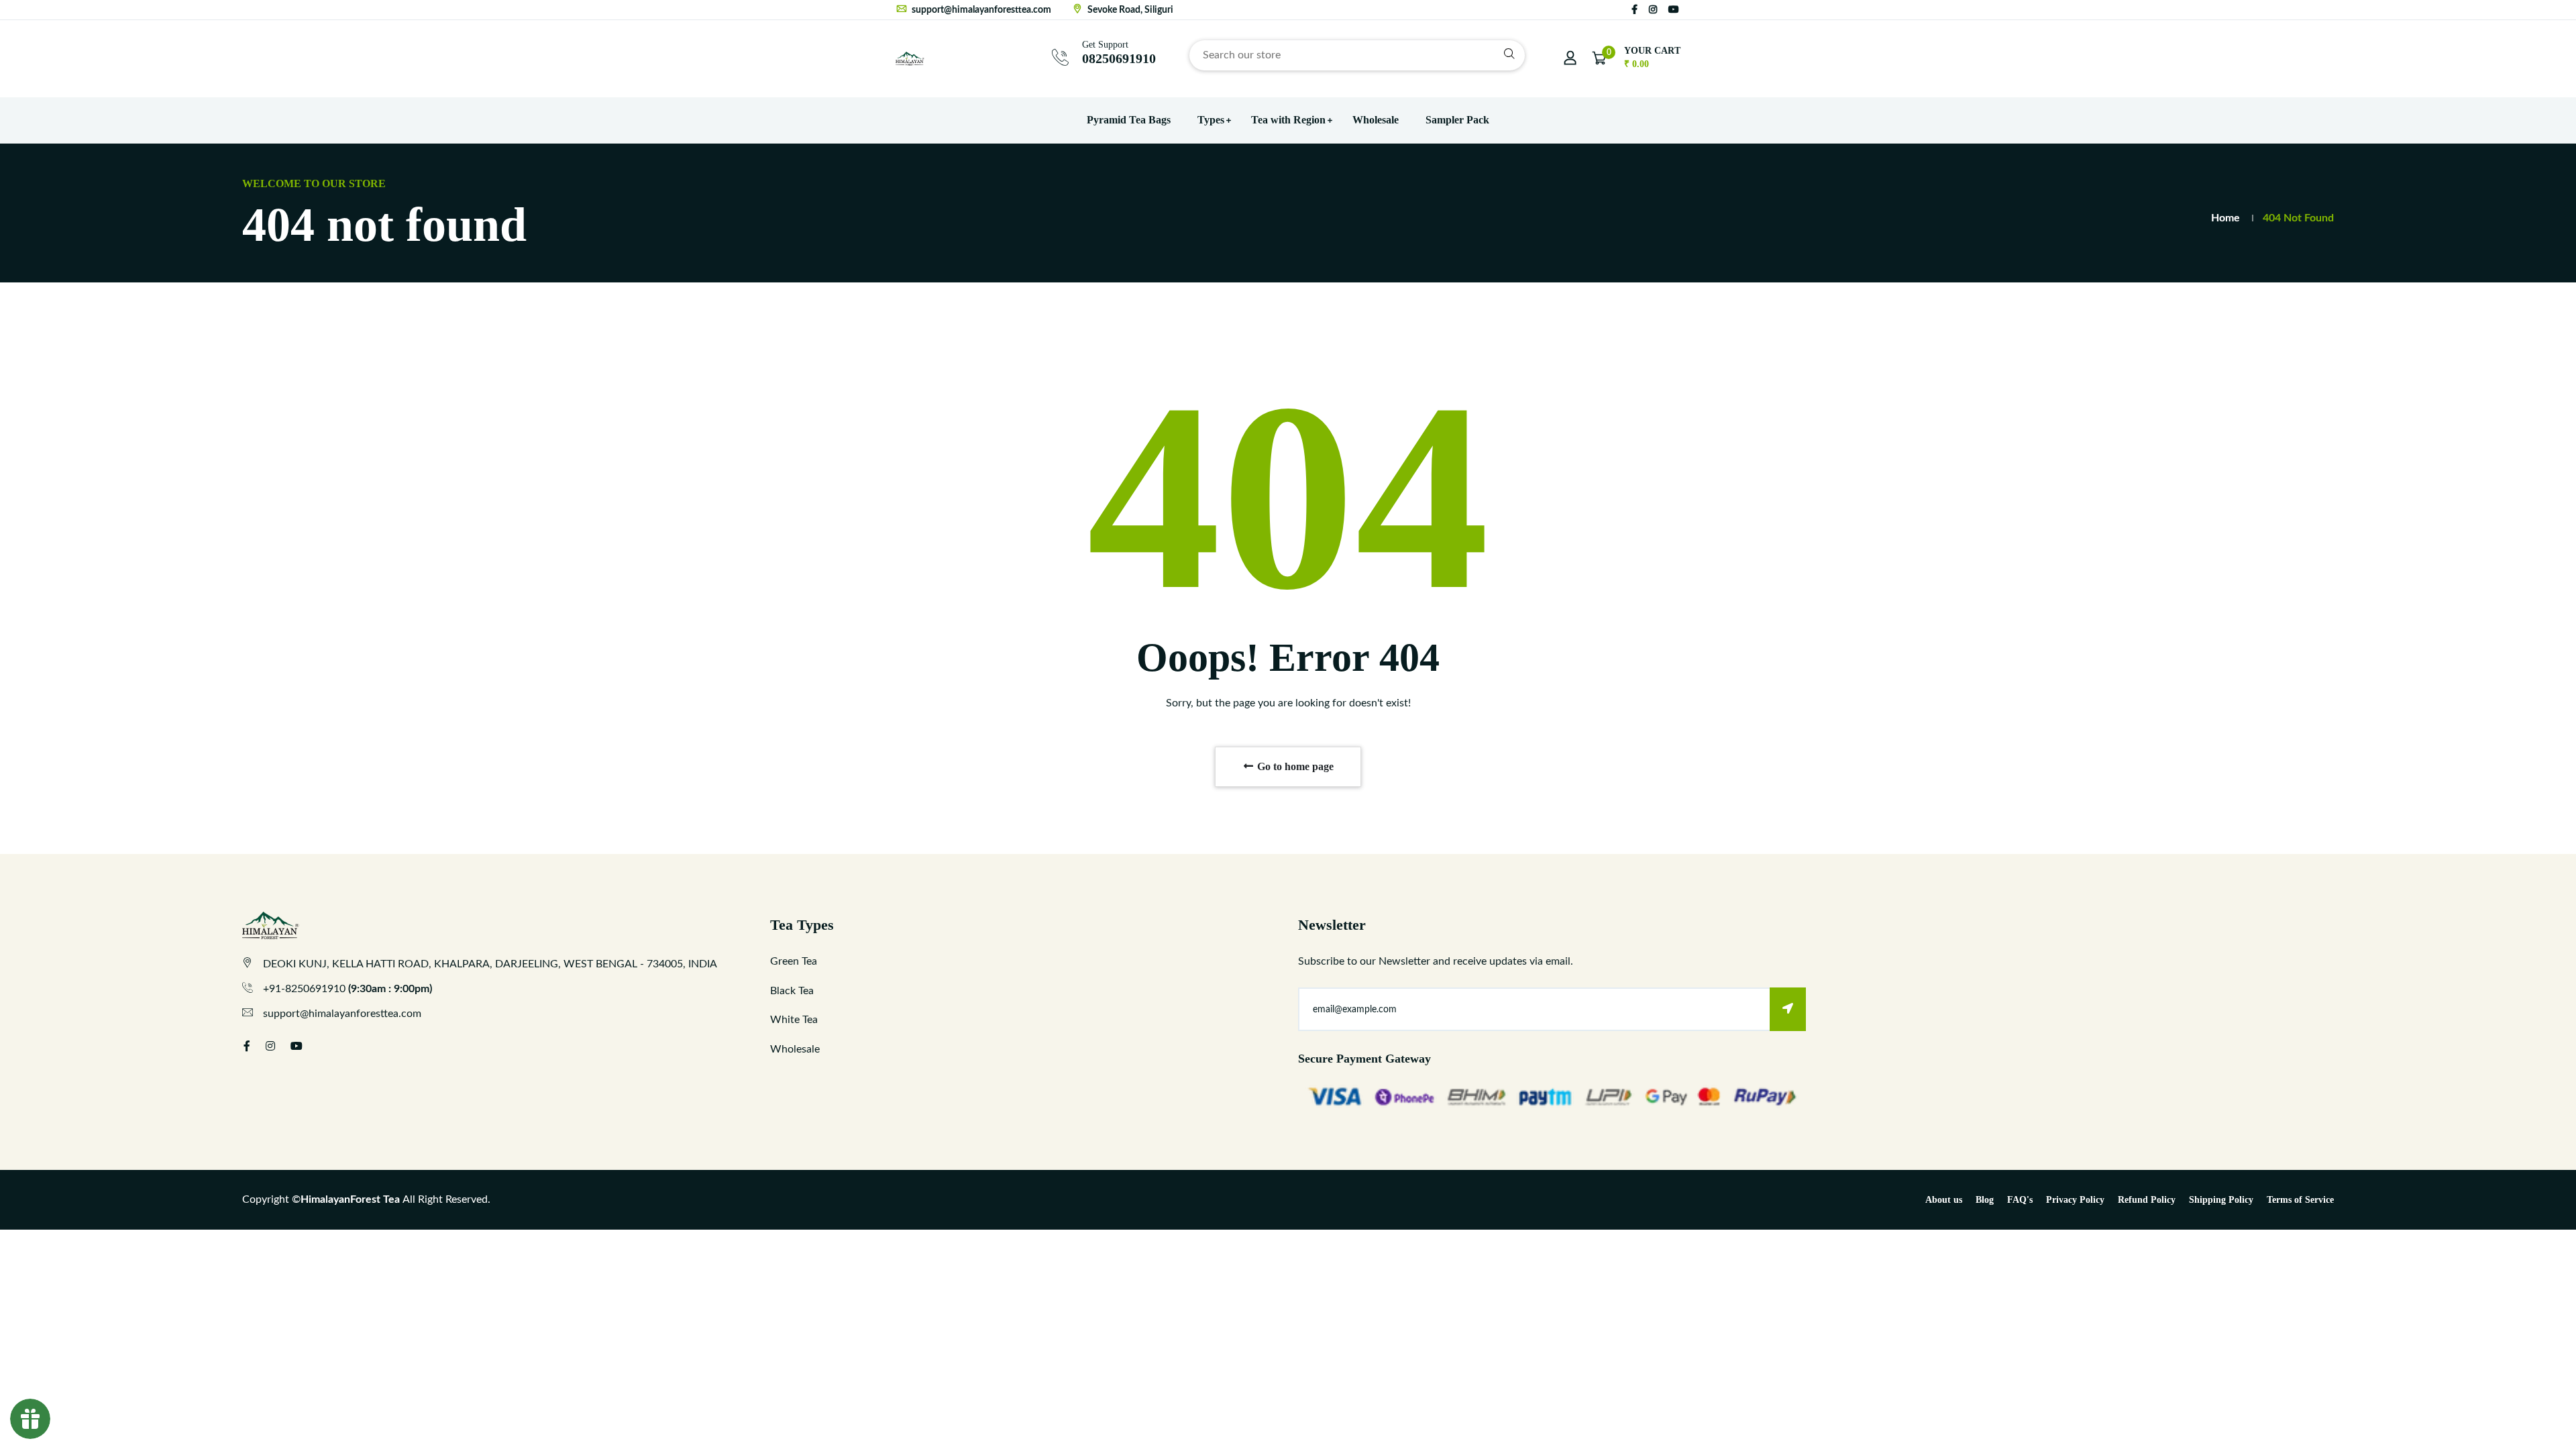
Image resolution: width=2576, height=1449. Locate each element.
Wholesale (1376, 120)
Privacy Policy (2075, 1200)
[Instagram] (1653, 10)
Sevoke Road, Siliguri (1129, 10)
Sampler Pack (1457, 120)
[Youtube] (1674, 10)
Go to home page (1294, 766)
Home (2225, 218)
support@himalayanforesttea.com (980, 10)
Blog (1985, 1200)
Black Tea (792, 991)
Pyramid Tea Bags (1129, 120)
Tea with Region (1288, 120)
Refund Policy (2147, 1200)
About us (1944, 1200)
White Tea (794, 1020)
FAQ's (2020, 1200)
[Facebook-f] (1634, 10)
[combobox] (1357, 55)
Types (1211, 120)
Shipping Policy (2221, 1200)
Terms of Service (2300, 1200)
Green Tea (794, 961)
